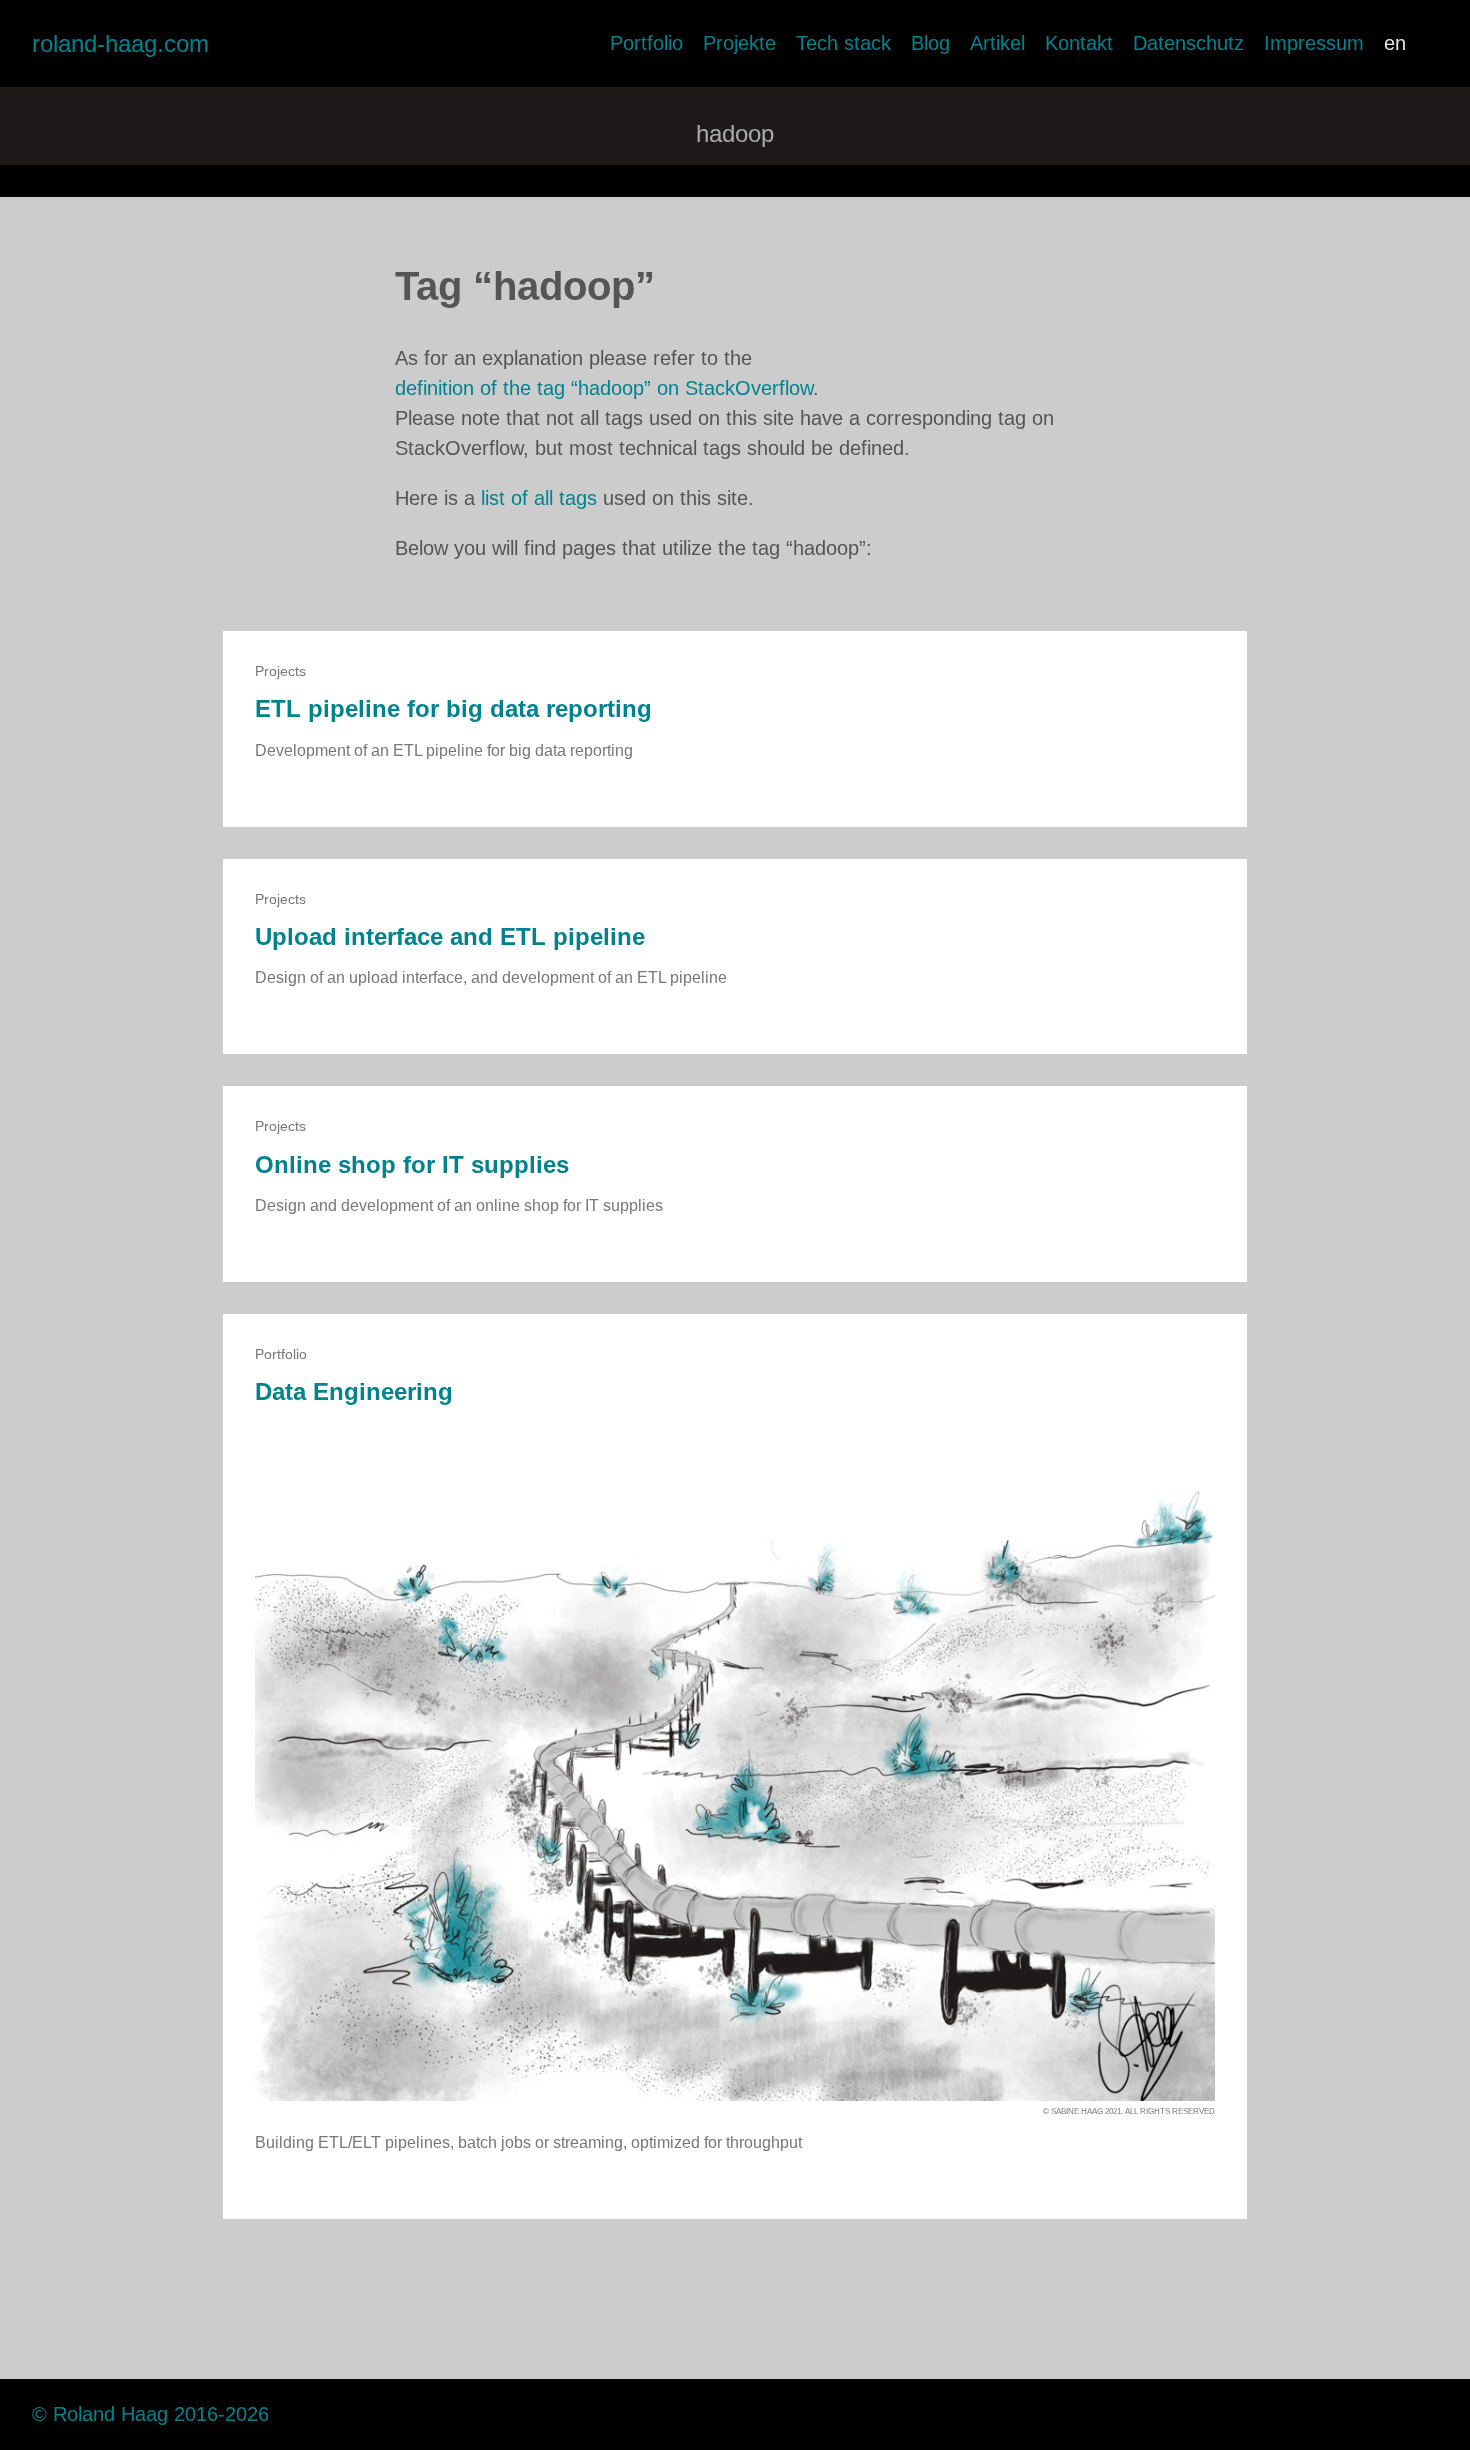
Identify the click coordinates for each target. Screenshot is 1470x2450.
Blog (930, 43)
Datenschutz (1188, 43)
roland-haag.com (120, 43)
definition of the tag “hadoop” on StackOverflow (604, 388)
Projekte (739, 43)
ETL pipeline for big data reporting (453, 708)
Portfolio (646, 43)
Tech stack (843, 43)
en (1395, 43)
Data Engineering (354, 1391)
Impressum (1314, 43)
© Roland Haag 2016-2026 (150, 2414)
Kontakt (1079, 43)
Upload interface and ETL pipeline (450, 936)
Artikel (997, 43)
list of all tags (539, 498)
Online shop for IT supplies (412, 1164)
